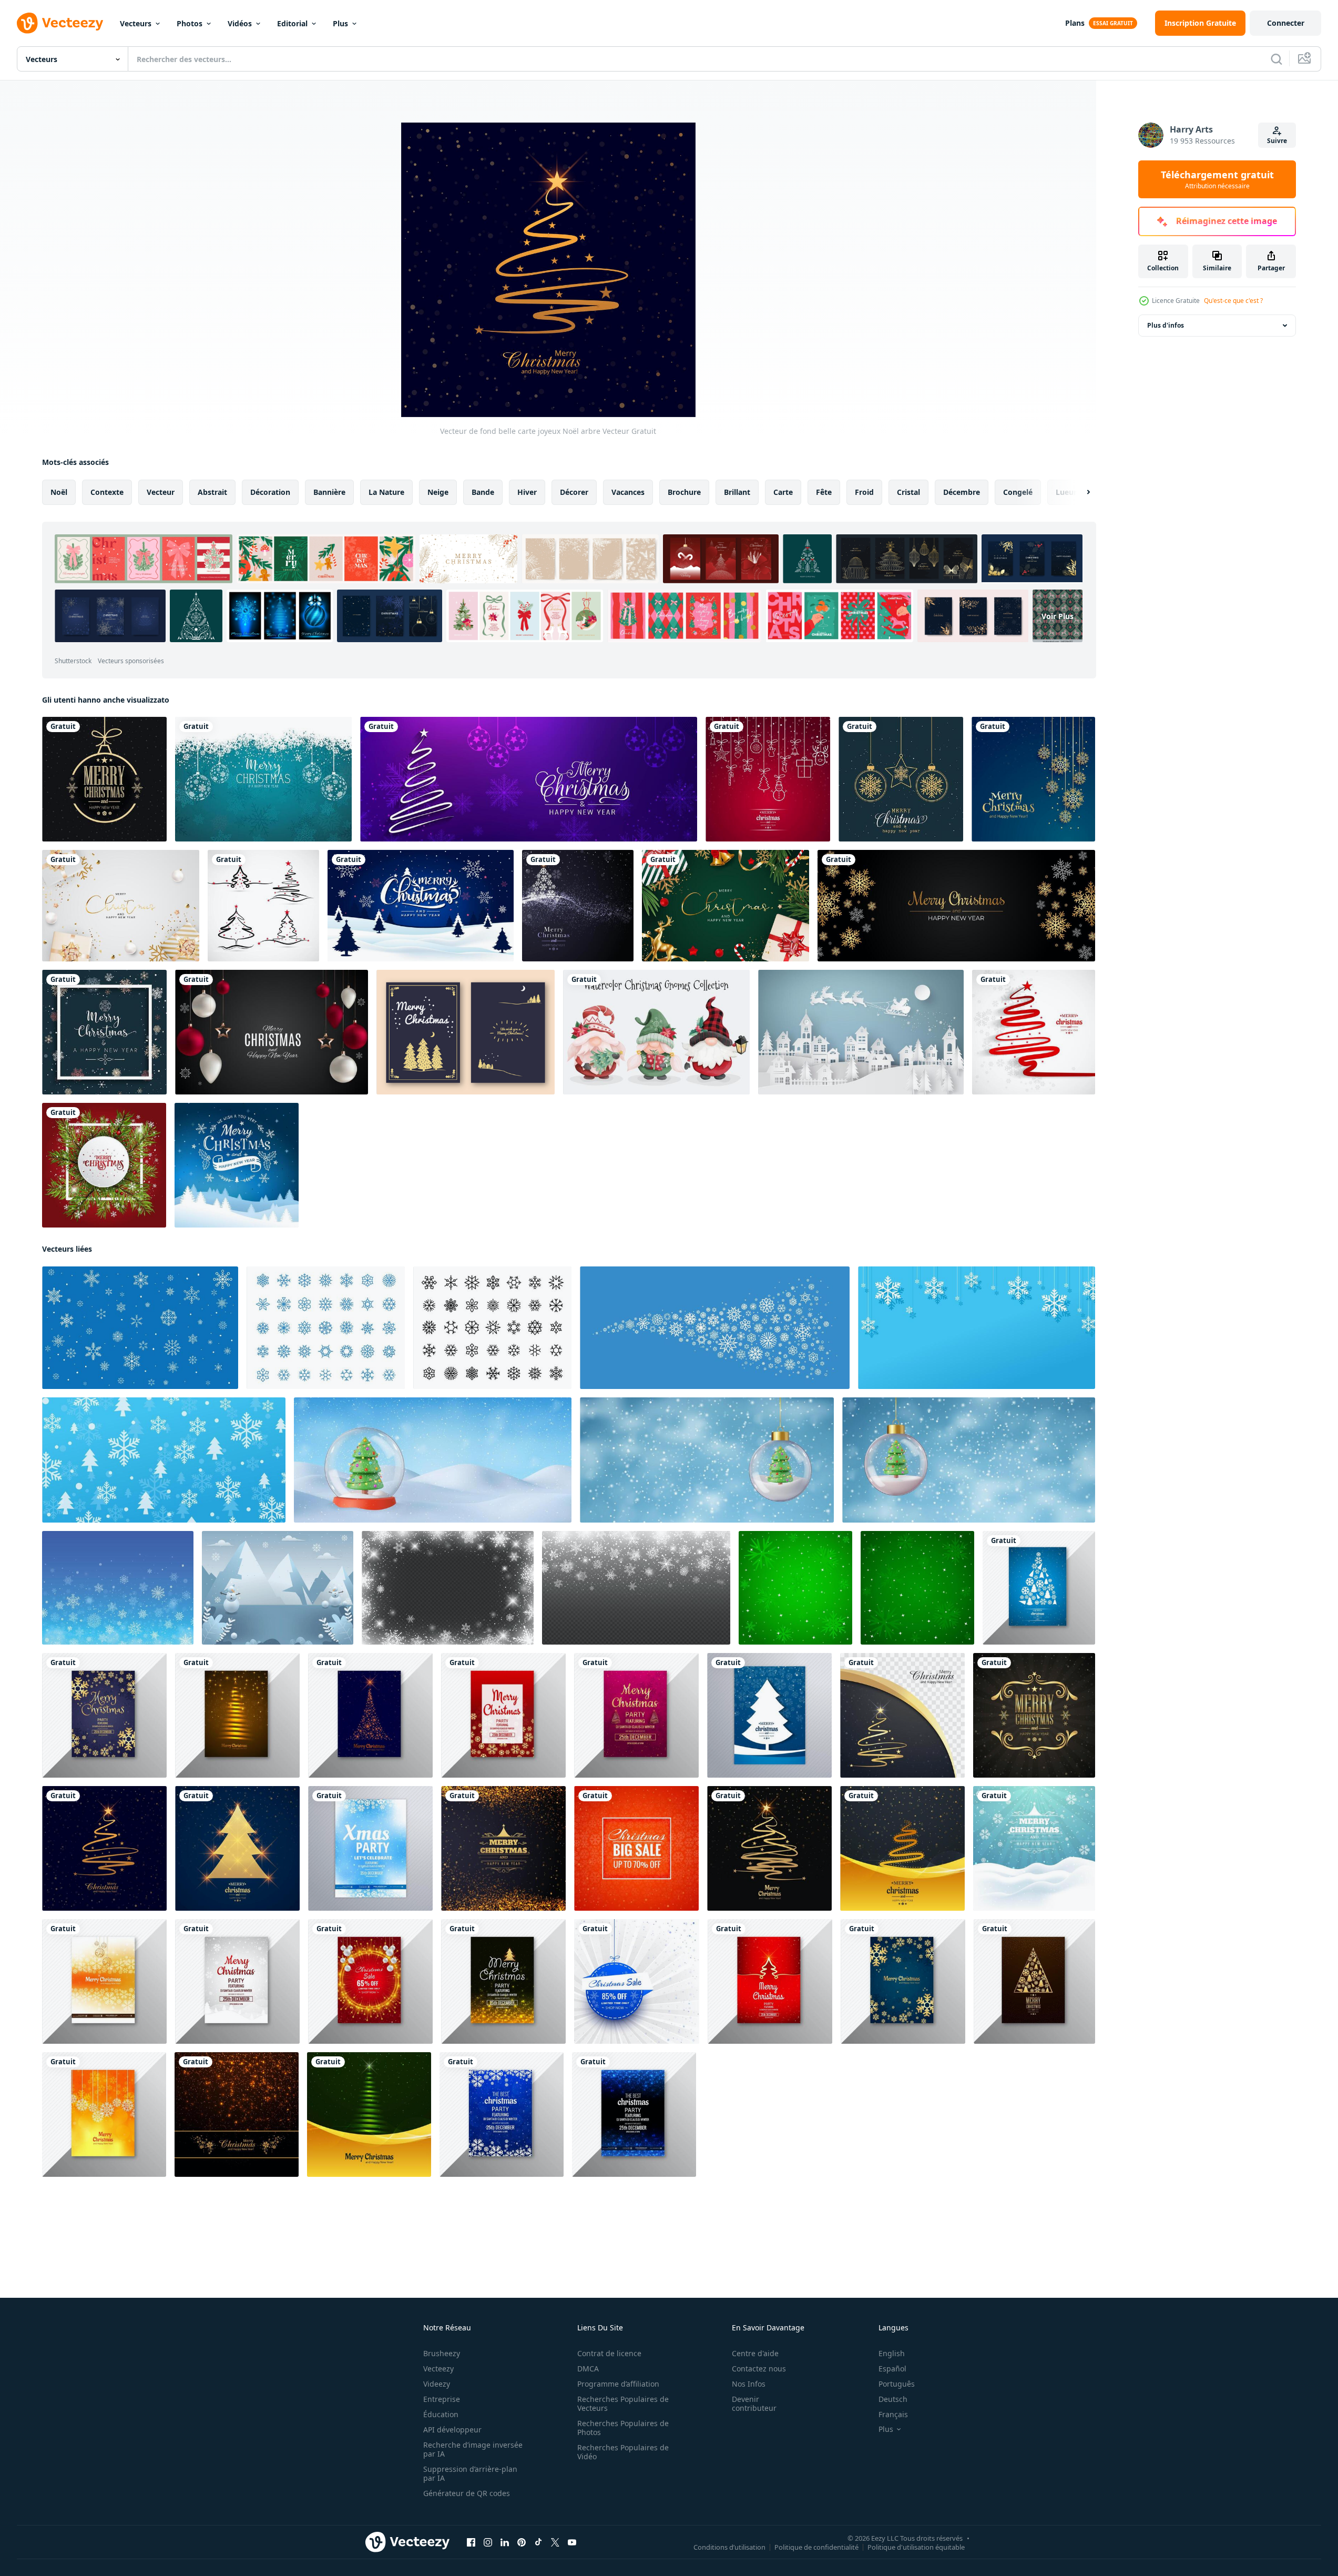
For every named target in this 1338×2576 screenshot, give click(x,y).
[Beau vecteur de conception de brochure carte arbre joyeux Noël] (769, 1715)
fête (824, 492)
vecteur (161, 492)
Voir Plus (1058, 616)
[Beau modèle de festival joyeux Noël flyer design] (503, 1715)
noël (59, 492)
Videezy (437, 2384)
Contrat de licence (609, 2353)
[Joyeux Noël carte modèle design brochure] (903, 1981)
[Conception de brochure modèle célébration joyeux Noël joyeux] (104, 1715)
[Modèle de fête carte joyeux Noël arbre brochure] (636, 1715)
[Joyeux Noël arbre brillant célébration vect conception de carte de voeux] (237, 1848)
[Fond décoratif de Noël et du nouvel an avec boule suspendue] (263, 779)
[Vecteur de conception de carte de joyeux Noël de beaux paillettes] (1034, 1848)
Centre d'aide (755, 2353)
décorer (574, 492)
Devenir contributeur (754, 2403)
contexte (107, 492)
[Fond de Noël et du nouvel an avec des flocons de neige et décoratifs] (104, 1032)
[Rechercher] (1276, 59)
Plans (1075, 23)
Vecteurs (136, 23)
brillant (737, 492)
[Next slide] (1079, 492)
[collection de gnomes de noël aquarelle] (656, 1032)
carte (783, 492)
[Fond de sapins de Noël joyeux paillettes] (369, 2114)
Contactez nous (759, 2369)
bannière (329, 492)
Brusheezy (442, 2353)
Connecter (1286, 23)
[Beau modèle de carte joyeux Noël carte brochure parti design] (1039, 1588)
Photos (190, 23)
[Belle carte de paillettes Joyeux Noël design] (503, 1848)
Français (893, 2414)
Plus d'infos (1166, 325)
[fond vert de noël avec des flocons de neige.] (795, 1588)
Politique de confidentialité (816, 2547)
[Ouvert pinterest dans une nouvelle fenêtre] (522, 2542)
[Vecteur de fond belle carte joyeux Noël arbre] (104, 1848)
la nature (386, 492)
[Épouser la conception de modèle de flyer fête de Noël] (502, 2114)
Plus (340, 23)
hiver (527, 492)
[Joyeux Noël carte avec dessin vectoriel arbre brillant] (769, 1848)
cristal (908, 492)
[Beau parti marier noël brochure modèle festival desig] (104, 1981)
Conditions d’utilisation (729, 2547)
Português (897, 2384)
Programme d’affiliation (618, 2384)
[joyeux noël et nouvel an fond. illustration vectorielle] (272, 1032)
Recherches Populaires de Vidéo (623, 2452)
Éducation (441, 2414)
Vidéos (240, 23)
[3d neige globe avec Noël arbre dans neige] (433, 1460)
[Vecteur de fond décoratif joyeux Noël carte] (1034, 1715)
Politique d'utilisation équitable (916, 2547)
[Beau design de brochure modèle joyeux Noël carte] (503, 1981)
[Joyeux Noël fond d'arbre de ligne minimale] (1034, 1032)
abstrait (212, 492)
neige (438, 492)
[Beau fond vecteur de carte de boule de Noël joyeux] (637, 1981)
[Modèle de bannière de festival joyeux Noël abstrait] (529, 779)
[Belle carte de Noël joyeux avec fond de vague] (902, 1715)
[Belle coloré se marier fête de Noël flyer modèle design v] (237, 1715)
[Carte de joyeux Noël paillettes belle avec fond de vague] (902, 1848)
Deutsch (893, 2399)
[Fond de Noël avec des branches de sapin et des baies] (104, 1165)
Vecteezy (438, 2369)
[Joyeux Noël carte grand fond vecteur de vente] (636, 1848)
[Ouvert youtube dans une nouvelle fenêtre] (572, 2542)
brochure (684, 492)
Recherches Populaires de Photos (623, 2428)
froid (864, 492)
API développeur (452, 2430)
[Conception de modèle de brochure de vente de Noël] (370, 1981)
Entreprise (442, 2399)
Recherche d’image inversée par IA (473, 2449)
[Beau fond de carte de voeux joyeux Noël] (768, 779)
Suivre (1277, 141)
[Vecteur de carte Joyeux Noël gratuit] (466, 1032)
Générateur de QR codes (467, 2493)
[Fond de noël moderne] (104, 779)
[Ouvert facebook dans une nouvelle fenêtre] (471, 2542)
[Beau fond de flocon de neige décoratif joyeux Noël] (1033, 779)
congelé (1018, 492)
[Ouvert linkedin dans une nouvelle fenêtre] (505, 2542)
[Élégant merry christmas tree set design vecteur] (263, 906)
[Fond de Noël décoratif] (901, 779)
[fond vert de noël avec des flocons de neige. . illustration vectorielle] (917, 1588)
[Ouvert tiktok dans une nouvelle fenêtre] (538, 2542)
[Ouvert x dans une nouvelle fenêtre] (555, 2542)
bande (483, 492)
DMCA (588, 2369)
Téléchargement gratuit (1217, 179)
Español (892, 2369)
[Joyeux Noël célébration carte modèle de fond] (237, 1981)
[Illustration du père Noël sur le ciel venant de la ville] (861, 1032)
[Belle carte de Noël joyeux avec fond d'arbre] (578, 906)
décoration (270, 492)
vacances (628, 492)
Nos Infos (749, 2384)
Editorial (292, 23)
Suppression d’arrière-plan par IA (470, 2473)
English (892, 2353)
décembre (962, 492)
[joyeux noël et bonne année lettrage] (237, 1165)
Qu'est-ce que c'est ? (1233, 301)
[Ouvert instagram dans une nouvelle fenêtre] (488, 2542)
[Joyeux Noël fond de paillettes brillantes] (237, 2114)
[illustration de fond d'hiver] (278, 1588)
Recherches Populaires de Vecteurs (623, 2403)
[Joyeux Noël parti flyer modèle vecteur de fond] (370, 1848)
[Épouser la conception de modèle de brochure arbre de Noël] (370, 1715)
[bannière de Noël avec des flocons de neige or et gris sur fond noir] (956, 906)
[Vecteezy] (60, 23)
